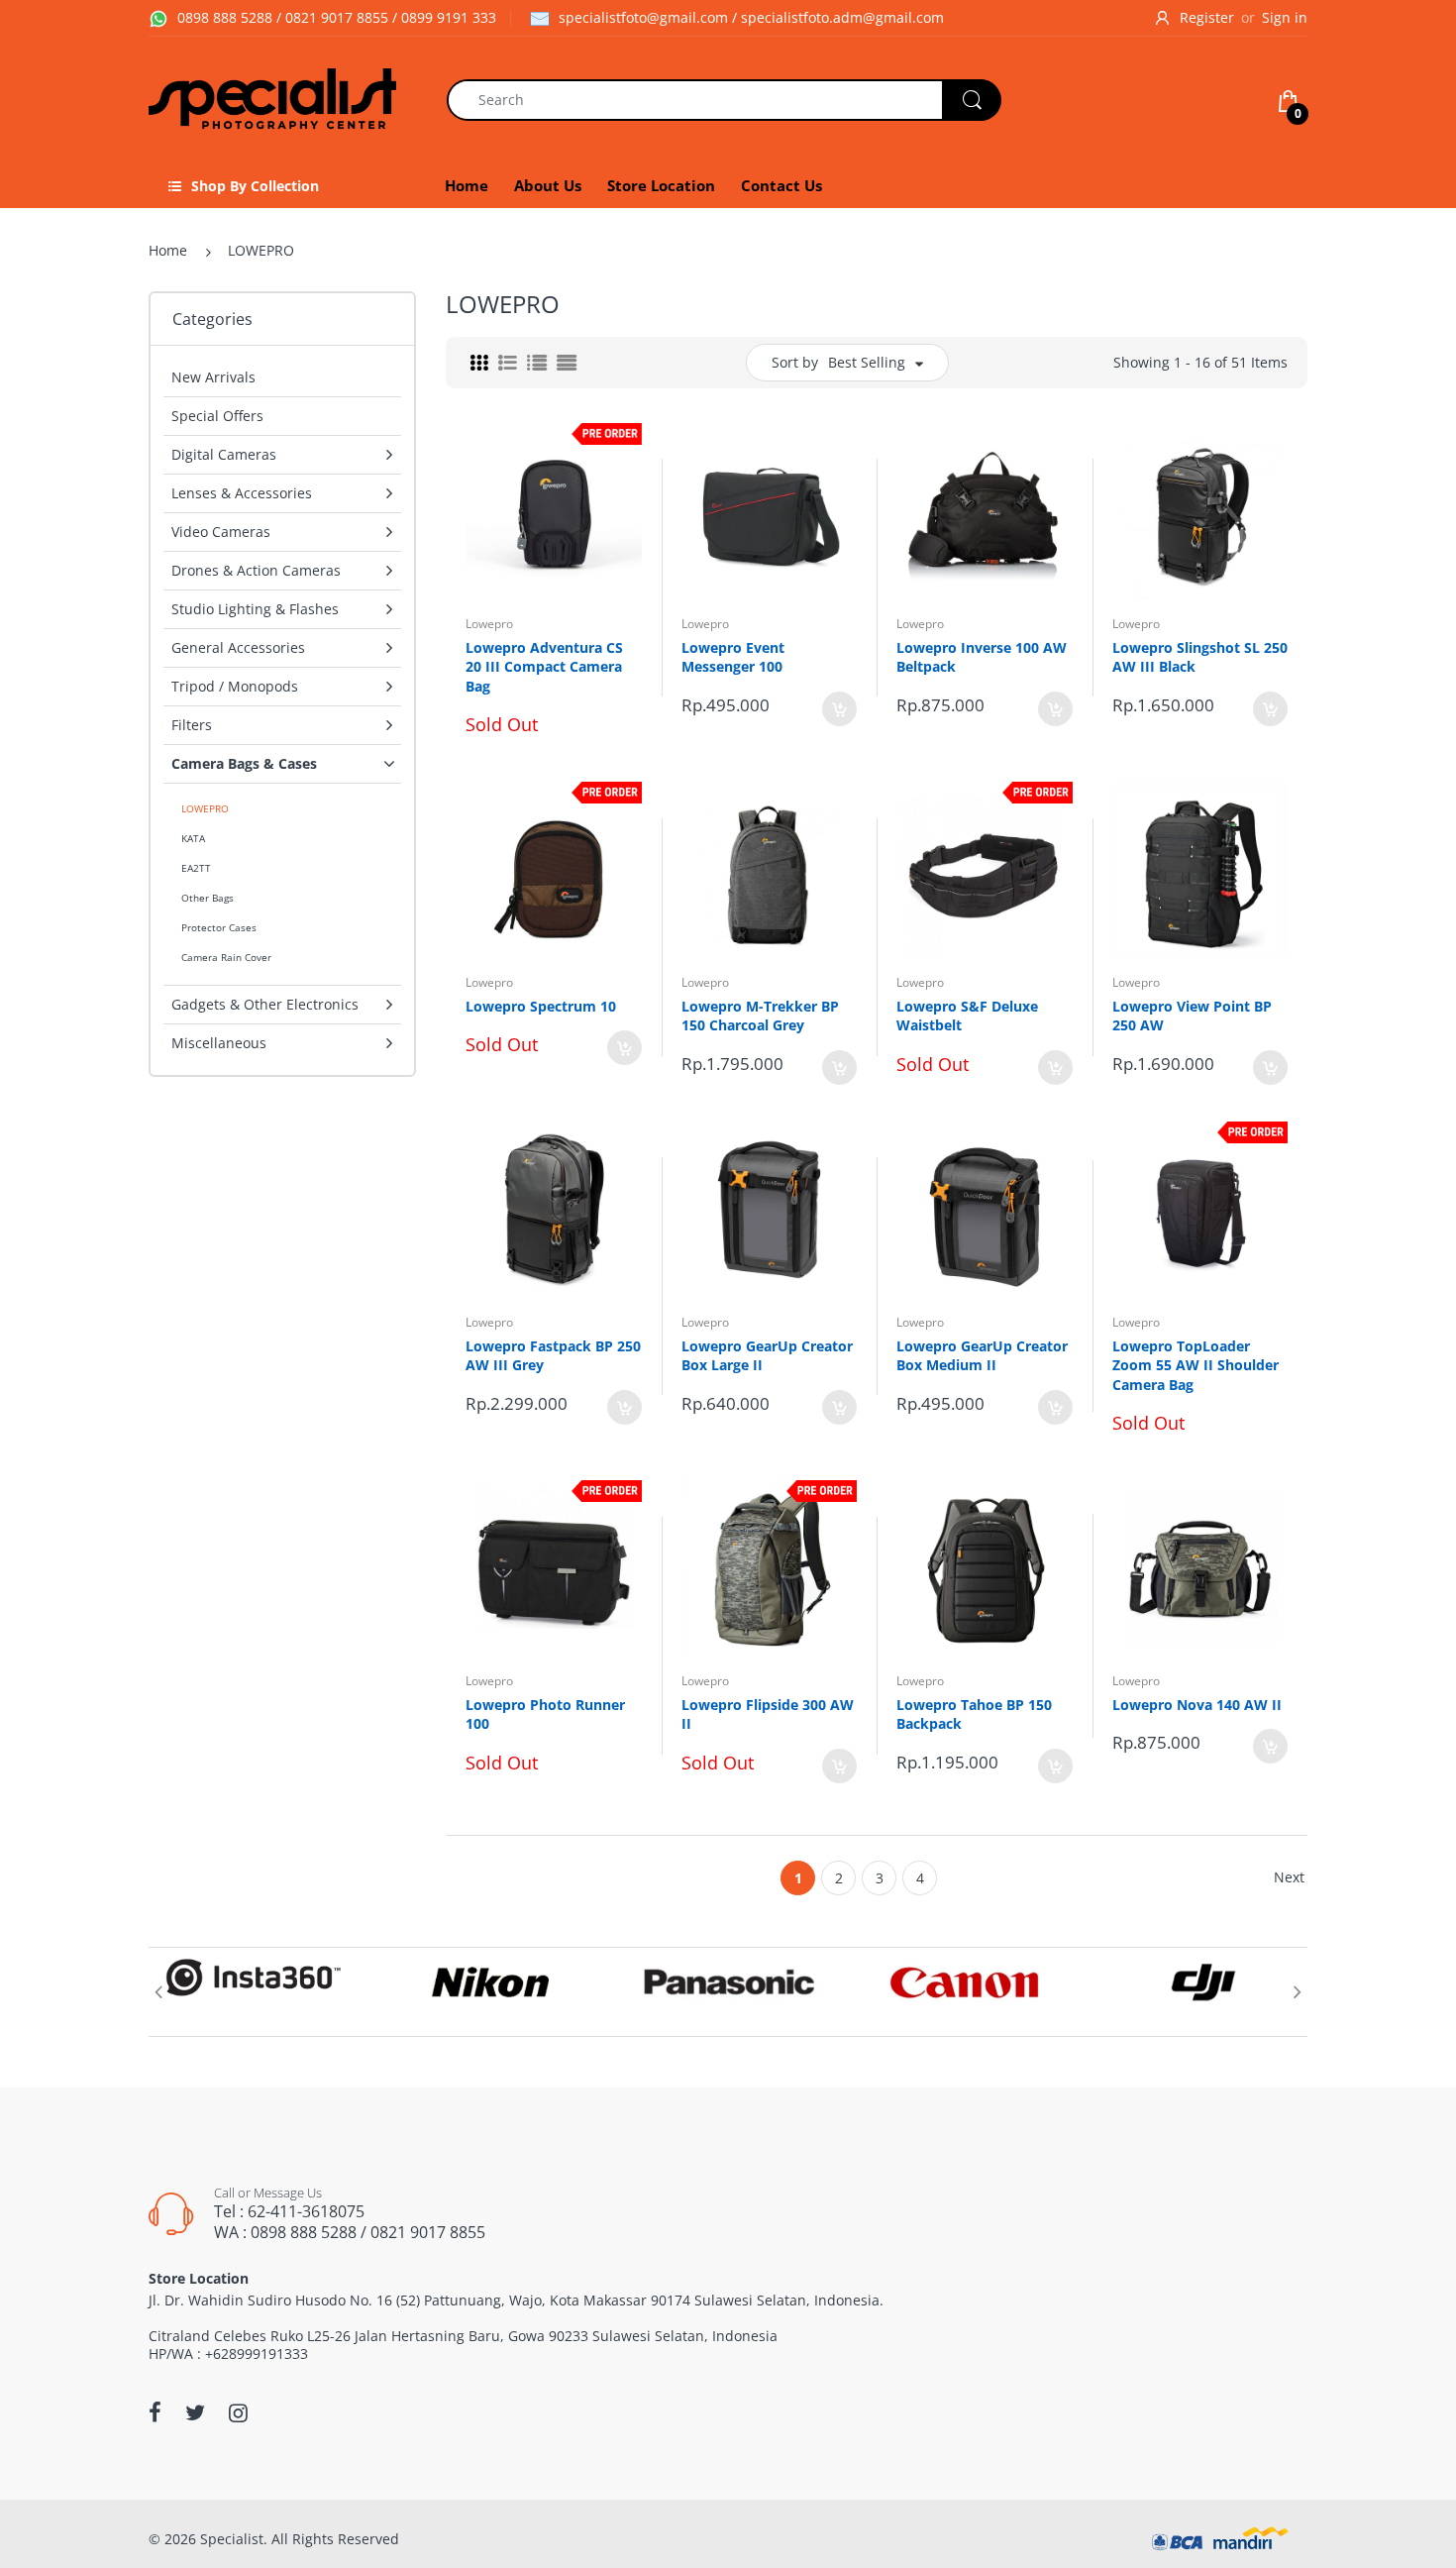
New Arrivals (213, 377)
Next (1289, 1877)
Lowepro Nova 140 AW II (1197, 1705)
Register (1207, 17)
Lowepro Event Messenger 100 (733, 657)
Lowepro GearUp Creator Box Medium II (982, 1356)
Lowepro (489, 624)
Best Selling (867, 362)
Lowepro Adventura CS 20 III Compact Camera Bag (544, 667)
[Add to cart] (839, 709)
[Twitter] (195, 2412)
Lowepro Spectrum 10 (541, 1006)
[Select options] (624, 1048)
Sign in (1285, 17)
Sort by (795, 362)
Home (168, 250)
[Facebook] (155, 2412)
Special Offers (217, 416)
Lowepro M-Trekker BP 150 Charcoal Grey (760, 1016)
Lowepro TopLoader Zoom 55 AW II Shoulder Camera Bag (1196, 1365)
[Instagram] (238, 2412)
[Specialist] (272, 99)
